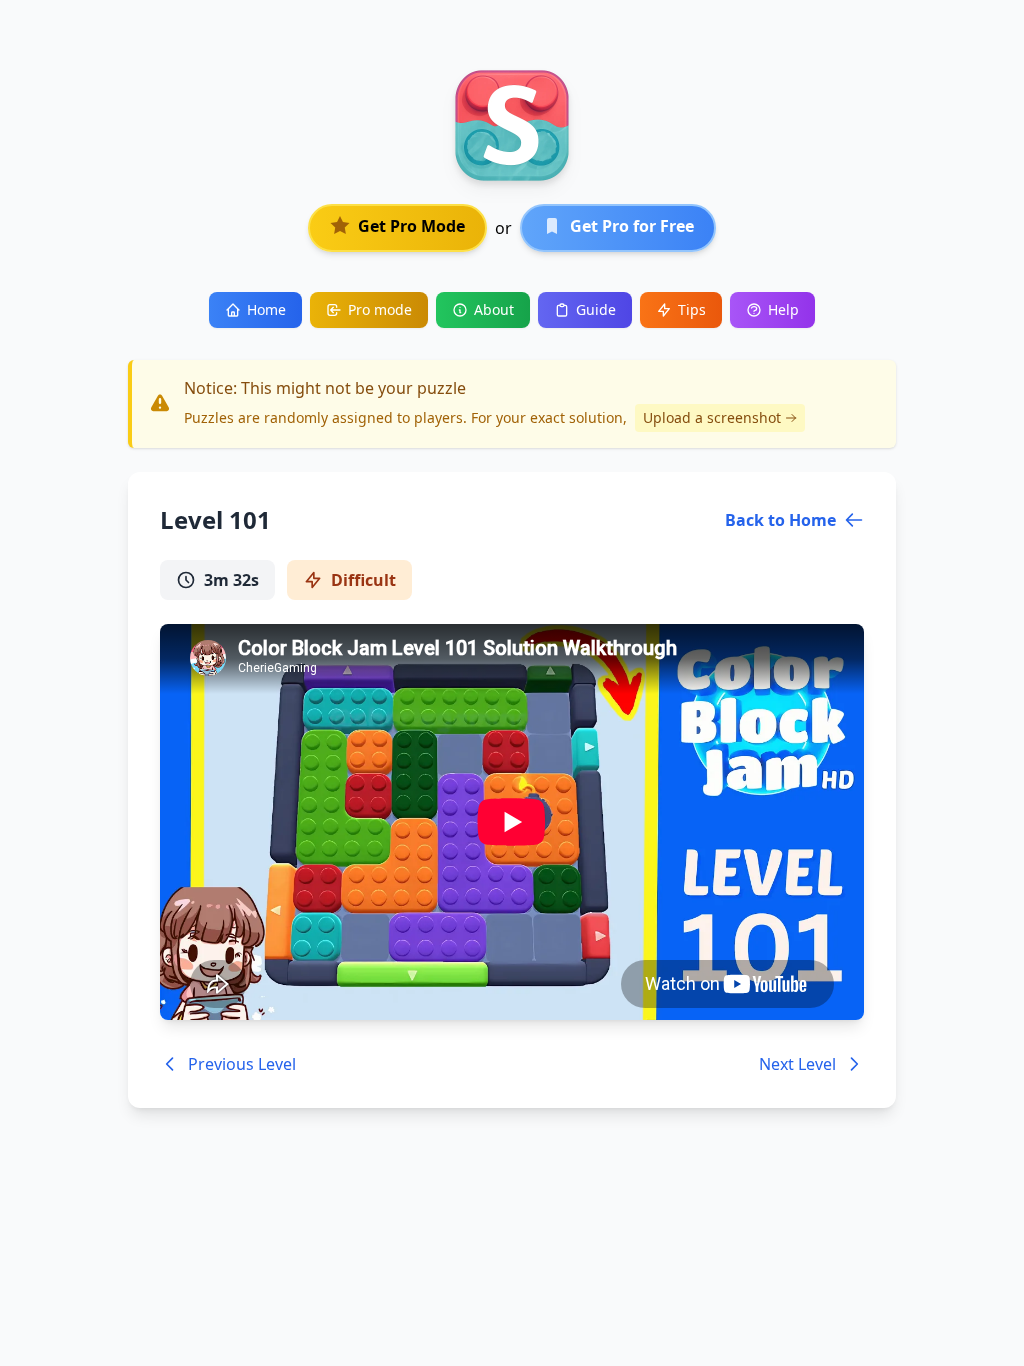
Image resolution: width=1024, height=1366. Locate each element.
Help (783, 309)
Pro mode (380, 309)
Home (266, 309)
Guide (596, 309)
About (494, 309)
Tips (692, 309)
